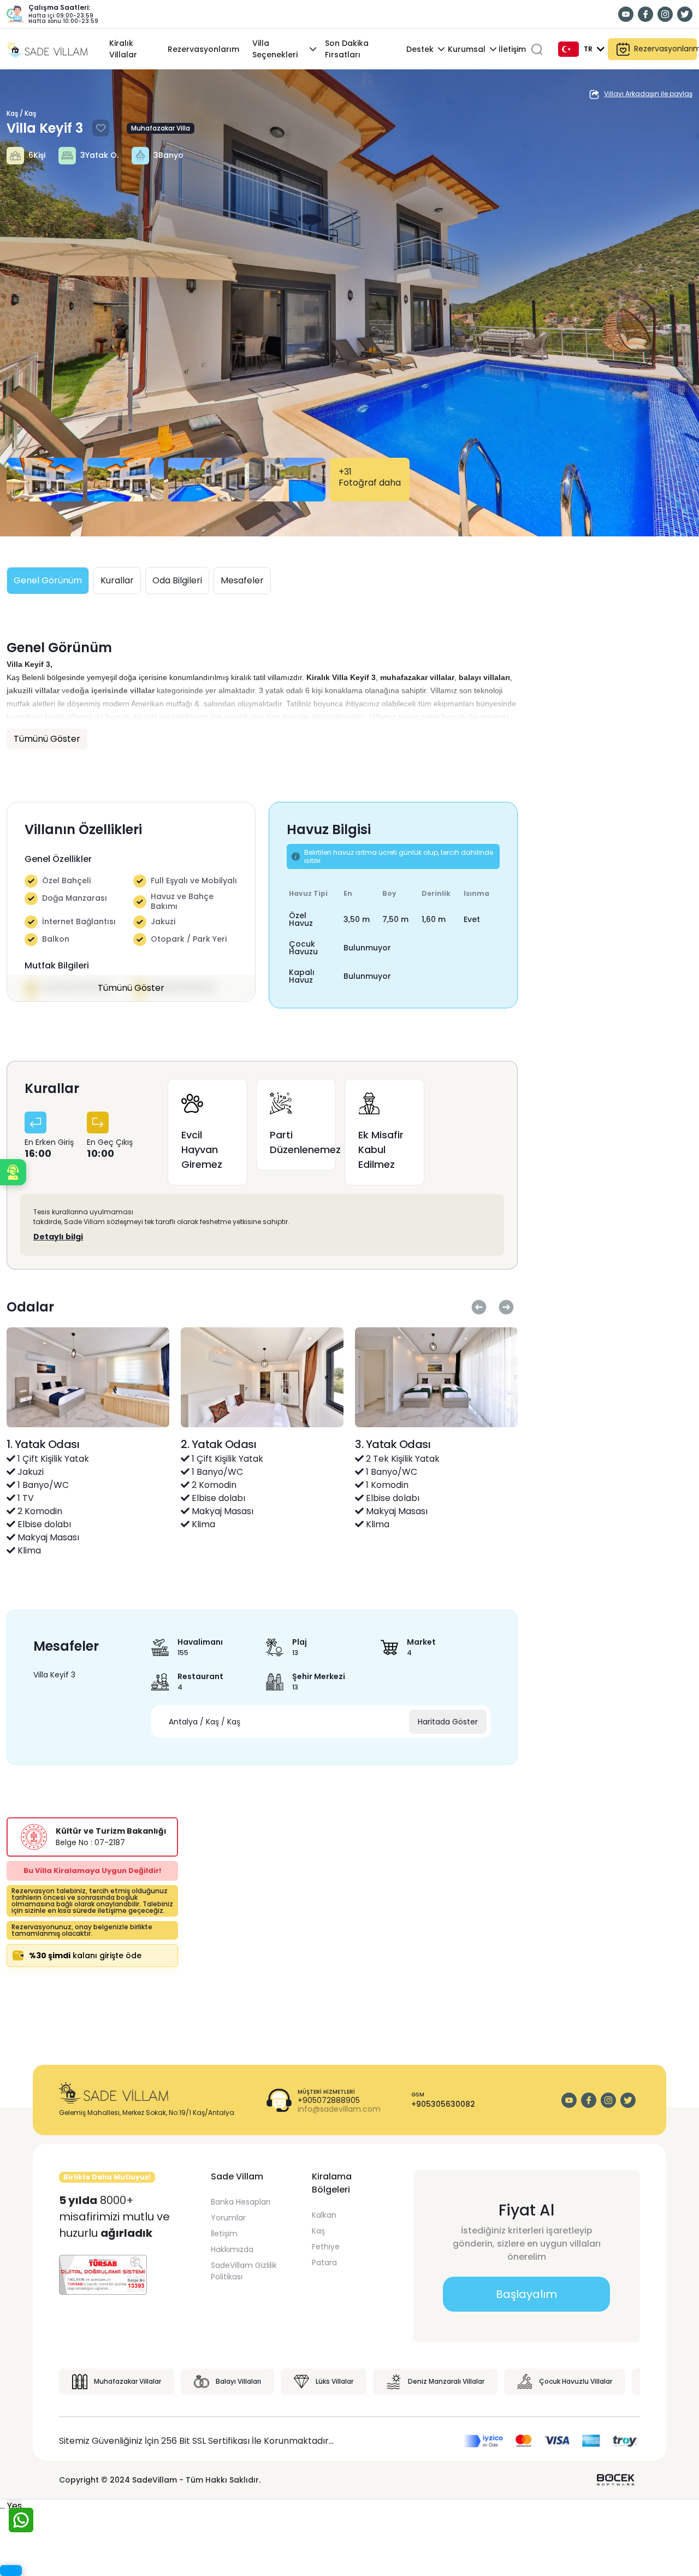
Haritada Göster (448, 1722)
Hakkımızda (232, 2249)
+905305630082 (443, 2104)
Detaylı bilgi (58, 1237)
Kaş (318, 2231)
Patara (324, 2262)
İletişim (224, 2234)
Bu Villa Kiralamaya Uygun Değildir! (92, 1871)
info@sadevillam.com (339, 2109)
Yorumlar (228, 2218)
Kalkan (324, 2215)
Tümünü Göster (131, 988)
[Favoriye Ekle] (100, 128)
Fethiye (326, 2247)
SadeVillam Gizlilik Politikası (244, 2271)
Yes (14, 2506)
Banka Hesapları (241, 2202)
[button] (13, 1172)
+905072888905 (329, 2101)
